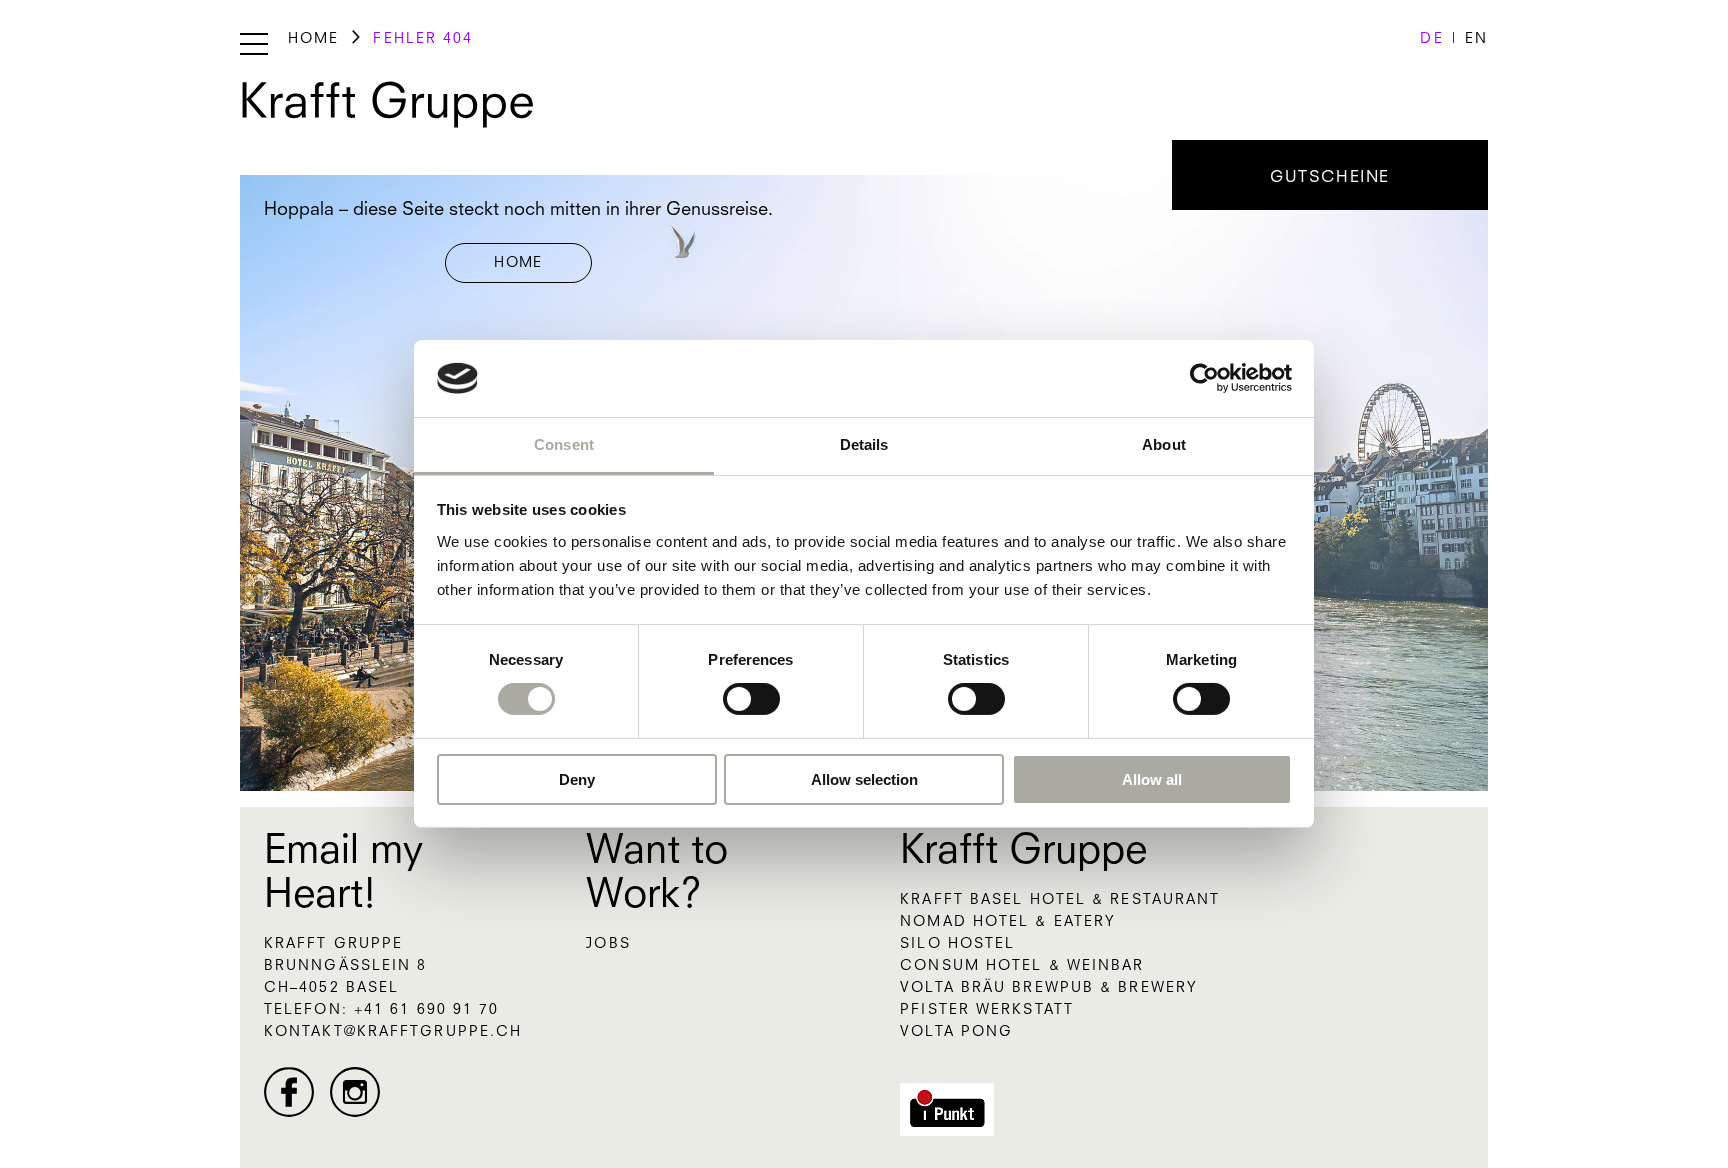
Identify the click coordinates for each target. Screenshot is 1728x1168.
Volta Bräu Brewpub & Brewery (1049, 988)
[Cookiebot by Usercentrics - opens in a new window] (1204, 378)
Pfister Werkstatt (987, 1010)
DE (1431, 39)
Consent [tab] (564, 444)
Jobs (608, 944)
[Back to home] (388, 105)
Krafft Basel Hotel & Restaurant (1060, 900)
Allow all (1152, 779)
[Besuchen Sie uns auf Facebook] (289, 1092)
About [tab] (1164, 444)
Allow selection (864, 779)
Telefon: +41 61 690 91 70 (382, 1010)
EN (1476, 39)
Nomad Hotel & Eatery (1008, 922)
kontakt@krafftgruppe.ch (393, 1032)
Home (313, 39)
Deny (577, 779)
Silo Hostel (957, 944)
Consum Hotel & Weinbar (1022, 966)
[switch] (751, 699)
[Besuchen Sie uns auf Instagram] (355, 1092)
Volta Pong (956, 1032)
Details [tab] (864, 444)
